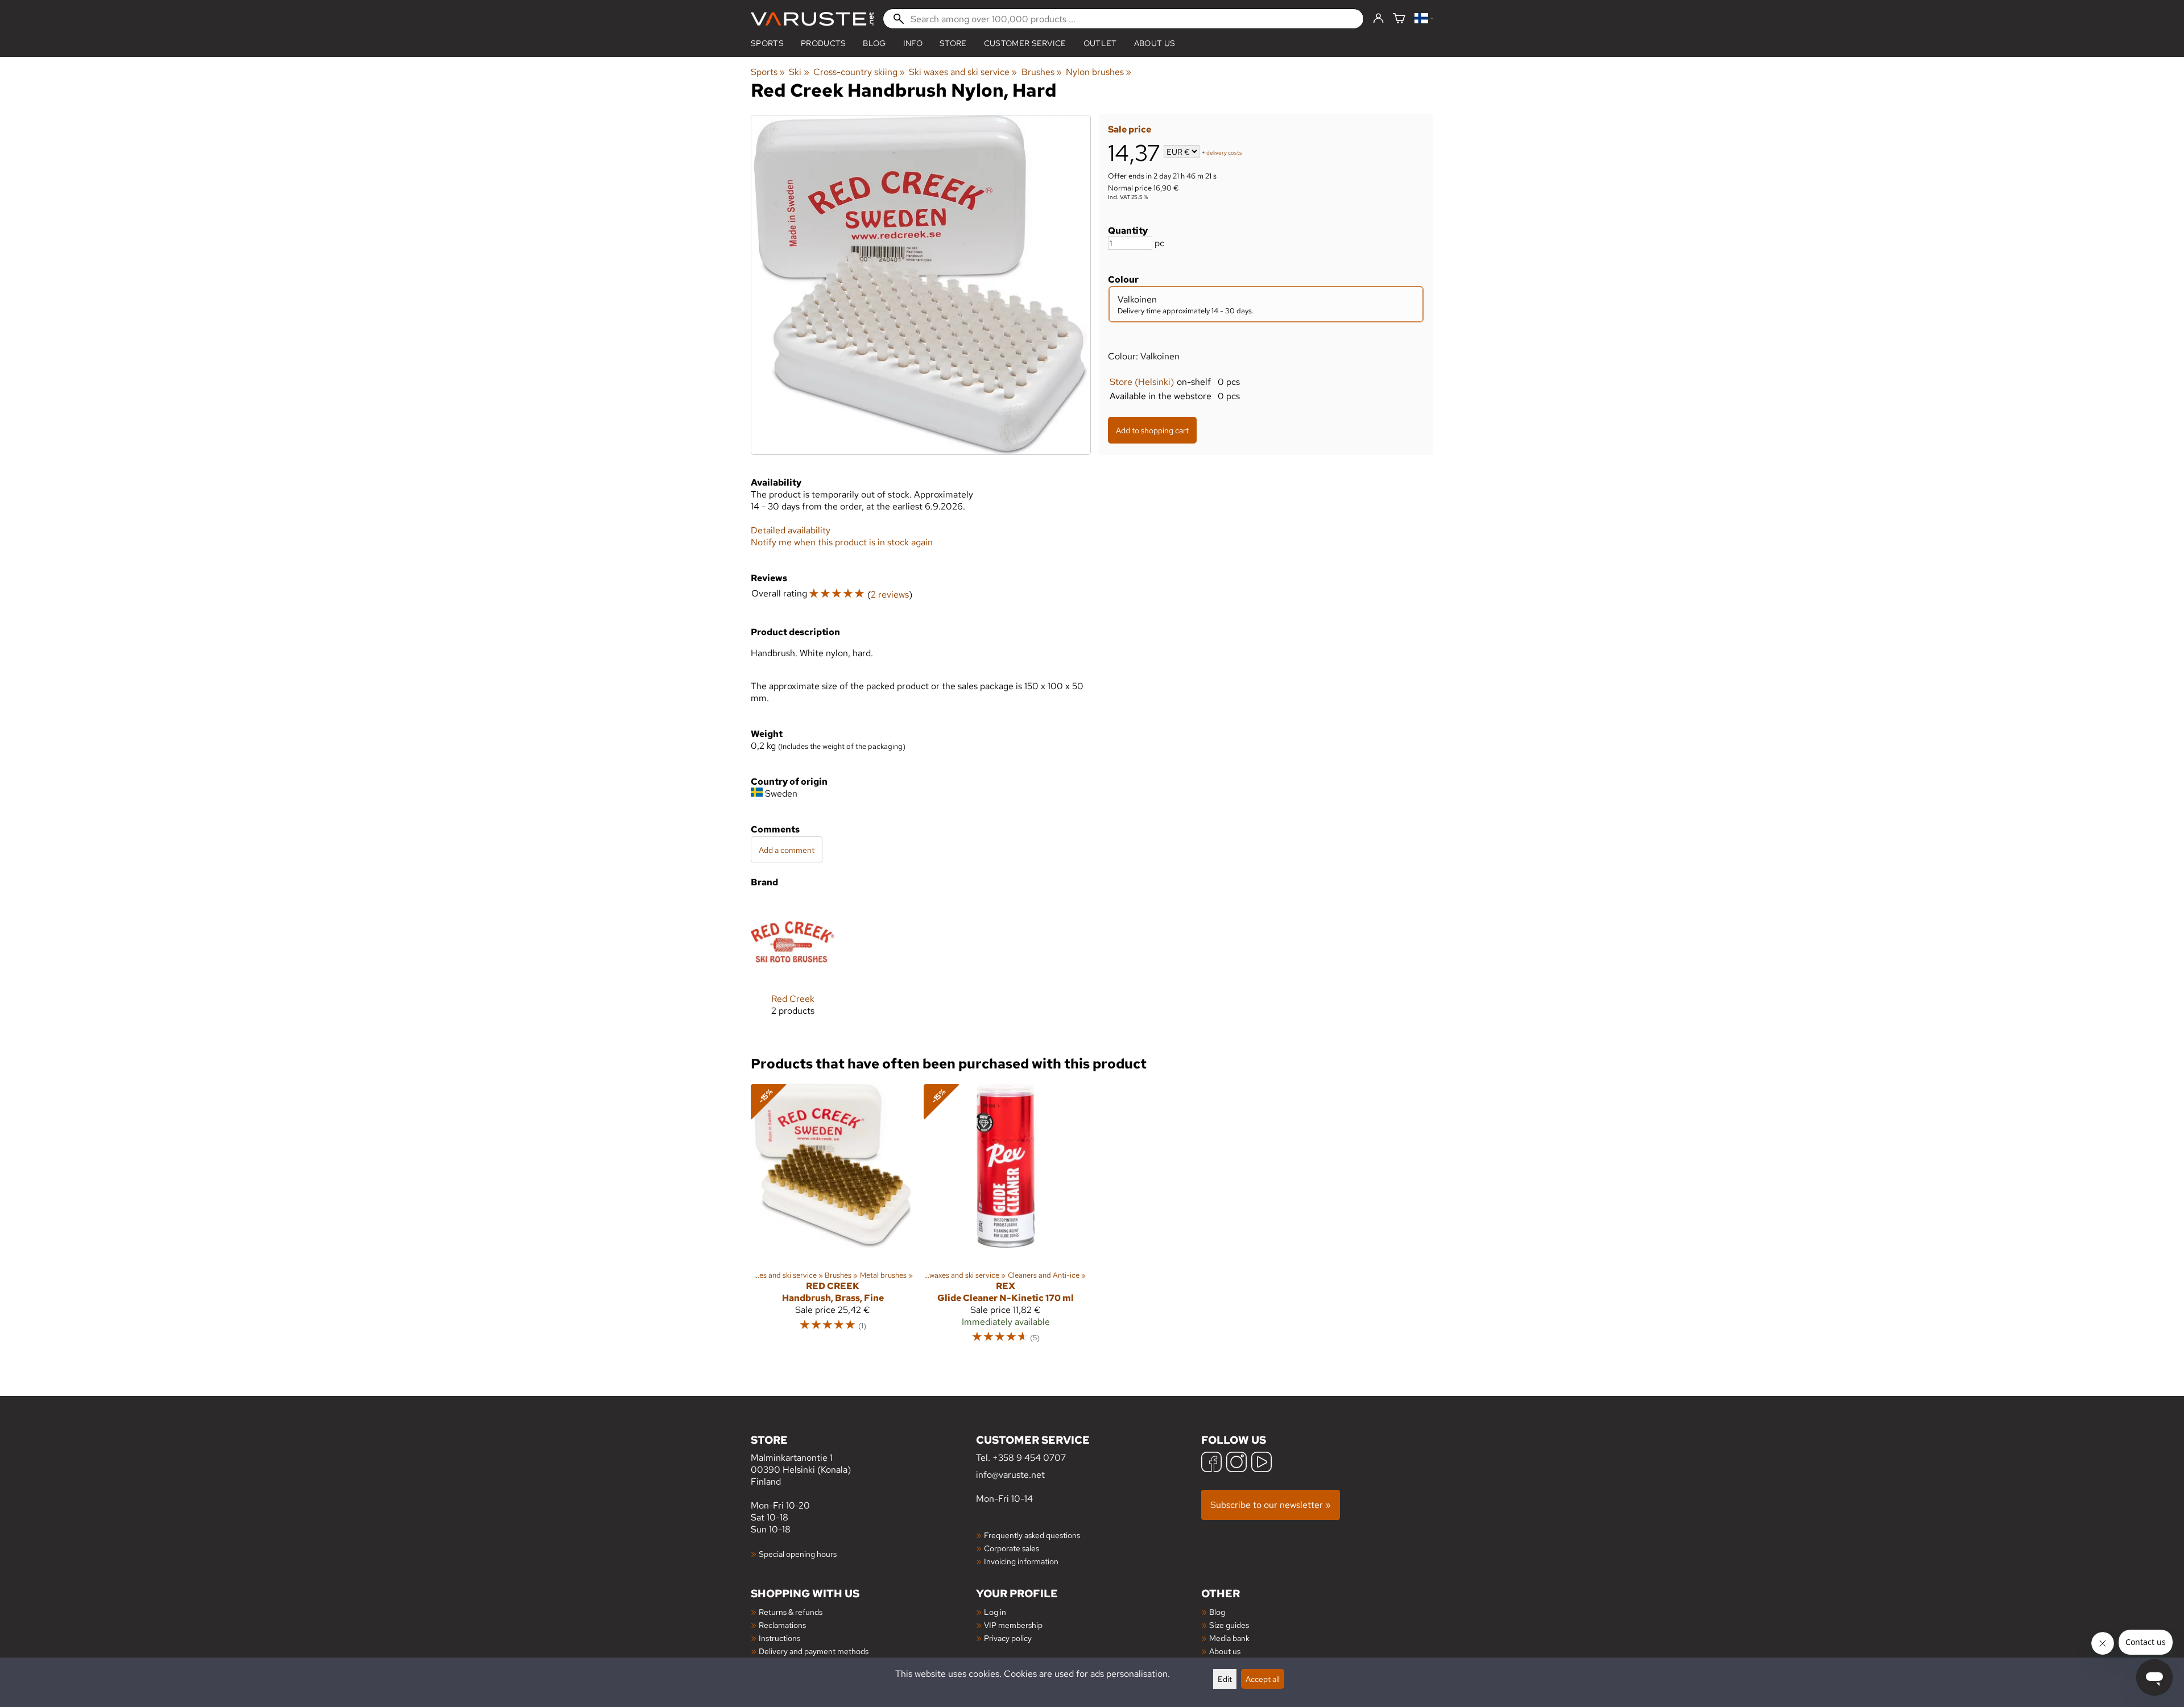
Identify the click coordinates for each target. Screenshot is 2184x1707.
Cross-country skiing (859, 72)
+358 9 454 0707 (1029, 1458)
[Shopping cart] (1399, 19)
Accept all (1263, 1679)
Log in (995, 1612)
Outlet (1100, 43)
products (824, 43)
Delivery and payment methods (814, 1651)
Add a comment (787, 850)
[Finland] (1424, 19)
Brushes (1042, 72)
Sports (767, 43)
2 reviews (890, 594)
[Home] (812, 19)
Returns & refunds (791, 1612)
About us (1155, 43)
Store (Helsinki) (1142, 382)
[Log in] (1378, 19)
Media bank (1229, 1638)
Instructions (779, 1638)
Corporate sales (1012, 1548)
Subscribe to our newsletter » (1271, 1505)
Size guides (1229, 1625)
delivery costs (1224, 153)
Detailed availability (791, 530)
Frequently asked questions (1032, 1535)
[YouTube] (1261, 1463)
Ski (799, 72)
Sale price (1130, 129)
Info (913, 43)
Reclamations (782, 1625)
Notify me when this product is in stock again (842, 542)
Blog (1217, 1612)
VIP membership (1013, 1625)
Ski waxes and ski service (963, 72)
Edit (1225, 1679)
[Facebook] (1211, 1463)
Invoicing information (1021, 1561)
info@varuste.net (1010, 1475)
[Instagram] (1236, 1463)
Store (953, 43)
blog (874, 43)
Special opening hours (798, 1554)
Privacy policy (1008, 1638)
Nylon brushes (1099, 72)
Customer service (1025, 43)
